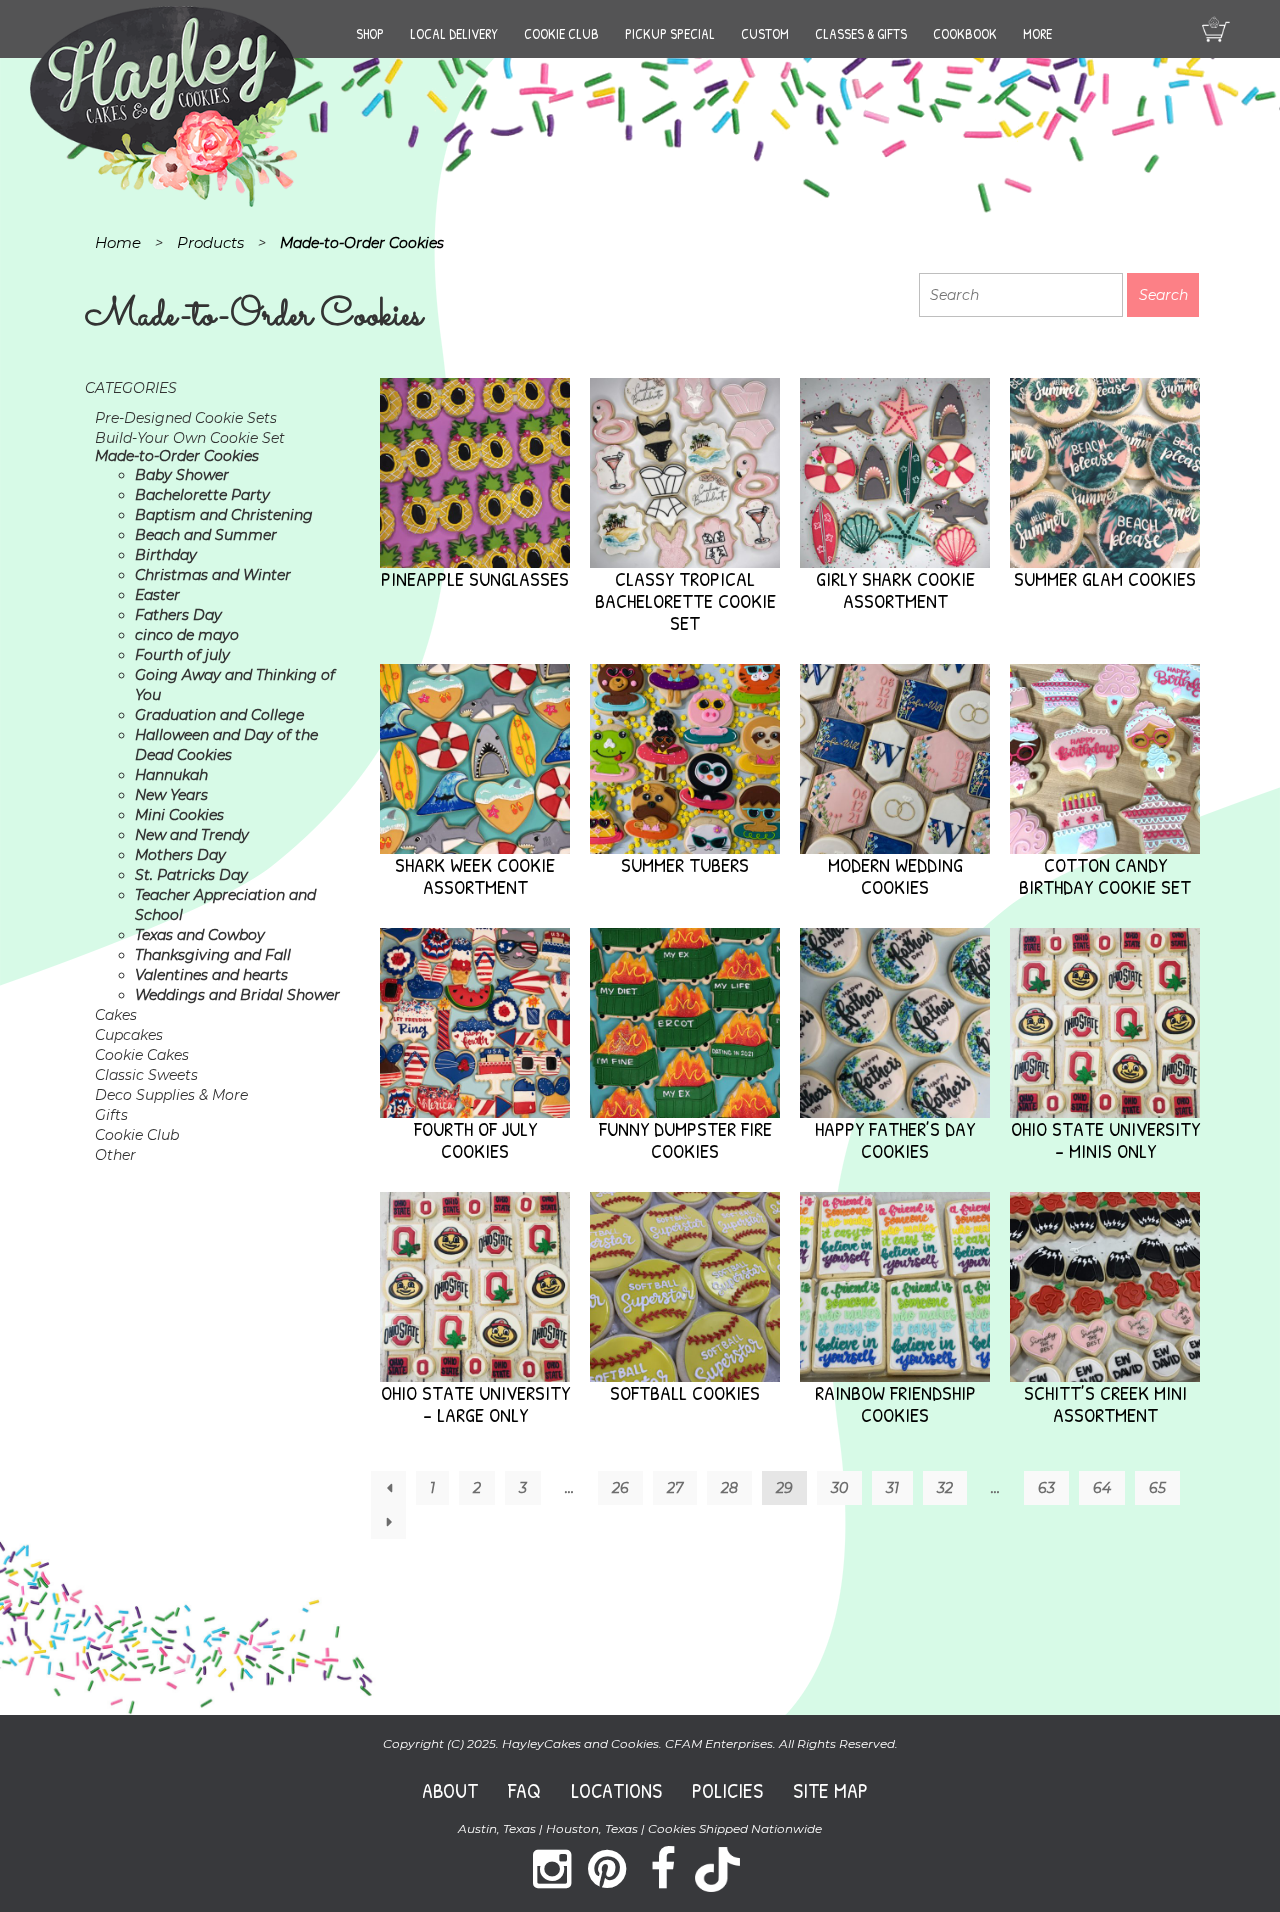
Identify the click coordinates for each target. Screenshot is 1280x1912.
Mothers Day (180, 855)
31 (892, 1488)
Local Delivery (454, 33)
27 (675, 1488)
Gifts (111, 1115)
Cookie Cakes (142, 1055)
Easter (157, 595)
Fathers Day (178, 615)
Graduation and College (219, 715)
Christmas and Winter (213, 575)
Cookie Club (561, 33)
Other (115, 1155)
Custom (765, 33)
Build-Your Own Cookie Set (190, 438)
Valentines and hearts (211, 975)
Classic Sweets (146, 1075)
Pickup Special (670, 33)
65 (1157, 1488)
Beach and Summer (206, 535)
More (1037, 33)
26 (620, 1488)
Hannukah (171, 775)
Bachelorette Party (202, 495)
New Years (171, 795)
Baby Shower (182, 475)
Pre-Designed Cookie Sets (186, 418)
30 (839, 1488)
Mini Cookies (179, 815)
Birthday (166, 555)
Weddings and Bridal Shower (237, 995)
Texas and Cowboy (200, 935)
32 (945, 1488)
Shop (370, 33)
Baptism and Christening (224, 515)
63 (1046, 1488)
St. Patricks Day (191, 875)
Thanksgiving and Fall (213, 955)
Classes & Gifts (861, 33)
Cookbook (965, 33)
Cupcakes (129, 1035)
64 (1102, 1488)
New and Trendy (192, 835)
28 (729, 1488)
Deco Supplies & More (171, 1095)
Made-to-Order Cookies (177, 456)
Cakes (116, 1015)
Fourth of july (182, 655)
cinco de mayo (187, 635)
